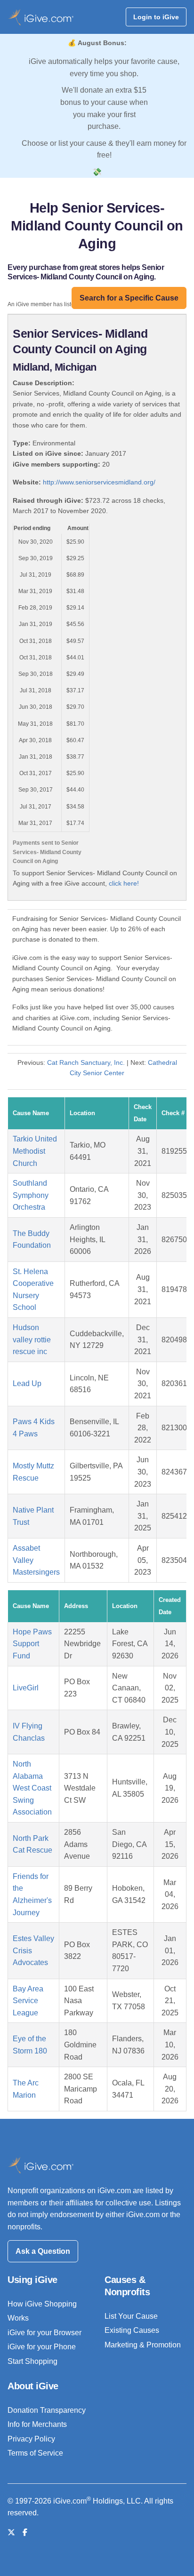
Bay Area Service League (28, 2001)
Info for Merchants (37, 2424)
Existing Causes (132, 2330)
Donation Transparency (47, 2410)
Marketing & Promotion (143, 2345)
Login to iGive (156, 17)
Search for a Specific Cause (129, 298)
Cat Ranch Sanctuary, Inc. (87, 1062)
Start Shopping (32, 2361)
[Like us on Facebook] (25, 2532)
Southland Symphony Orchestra (31, 1195)
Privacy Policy (31, 2439)
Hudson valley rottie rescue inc (32, 1340)
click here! (124, 883)
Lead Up (27, 1383)
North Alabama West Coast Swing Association (32, 1788)
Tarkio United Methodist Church (35, 1151)
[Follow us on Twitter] (11, 2532)
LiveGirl (26, 1688)
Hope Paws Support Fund (32, 1644)
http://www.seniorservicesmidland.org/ (99, 482)
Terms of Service (35, 2453)
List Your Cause (131, 2316)
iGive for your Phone (42, 2347)
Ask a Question (43, 2251)
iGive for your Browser (44, 2333)
